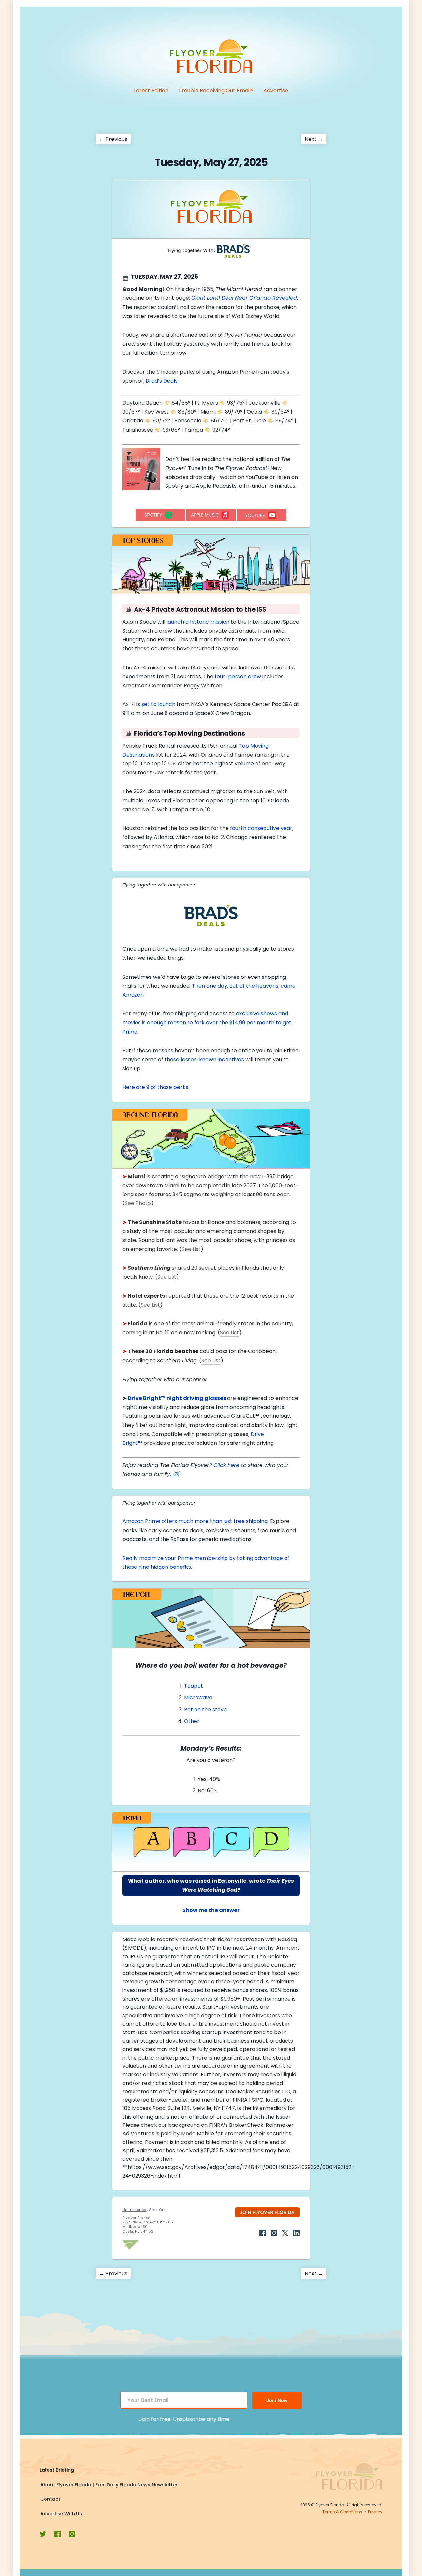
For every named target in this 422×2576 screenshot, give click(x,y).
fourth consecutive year (261, 828)
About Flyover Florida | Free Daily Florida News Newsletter (109, 2485)
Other (192, 1721)
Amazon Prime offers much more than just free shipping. (196, 1521)
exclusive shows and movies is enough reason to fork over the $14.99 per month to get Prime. (207, 1023)
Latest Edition (151, 91)
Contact (50, 2499)
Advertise (276, 91)
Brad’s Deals (162, 381)
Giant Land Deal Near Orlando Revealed (244, 298)
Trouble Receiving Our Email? (216, 91)
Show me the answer (211, 1910)
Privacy (375, 2512)
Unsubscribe (134, 2210)
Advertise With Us (61, 2514)
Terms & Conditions (342, 2512)
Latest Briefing (57, 2470)
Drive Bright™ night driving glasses (177, 1398)
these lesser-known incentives (204, 1059)
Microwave (198, 1698)
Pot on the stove (206, 1709)
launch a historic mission (198, 622)
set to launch (158, 704)
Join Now (277, 2400)
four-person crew (238, 677)
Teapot (194, 1686)
